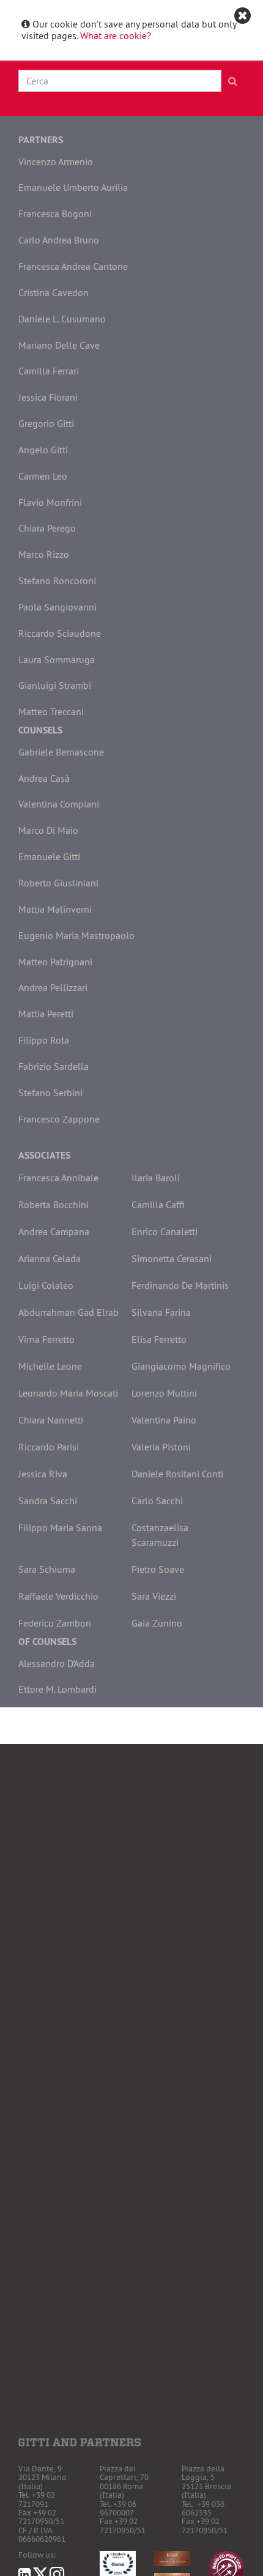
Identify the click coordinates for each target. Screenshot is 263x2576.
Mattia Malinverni (55, 909)
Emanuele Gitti (49, 856)
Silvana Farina (161, 1312)
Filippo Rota (44, 1040)
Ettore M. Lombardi (57, 1689)
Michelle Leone (50, 1366)
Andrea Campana (54, 1231)
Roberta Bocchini (54, 1204)
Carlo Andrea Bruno (59, 240)
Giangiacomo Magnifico (181, 1366)
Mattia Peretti (46, 1014)
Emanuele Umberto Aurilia (73, 187)
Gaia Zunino (157, 1623)
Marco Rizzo (44, 554)
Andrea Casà (44, 778)
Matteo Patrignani (55, 962)
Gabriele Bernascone (61, 752)
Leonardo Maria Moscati (68, 1393)
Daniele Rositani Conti (177, 1474)
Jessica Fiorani (48, 397)
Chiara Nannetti (51, 1420)
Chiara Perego (47, 528)
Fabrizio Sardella (54, 1066)
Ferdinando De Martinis (180, 1285)
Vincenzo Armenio (56, 161)
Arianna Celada (50, 1258)
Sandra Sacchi (48, 1501)
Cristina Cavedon (54, 292)
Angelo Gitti (43, 450)
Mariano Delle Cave (59, 345)
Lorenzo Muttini (164, 1393)
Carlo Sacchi (157, 1501)
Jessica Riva (43, 1474)
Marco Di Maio (48, 830)
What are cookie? (116, 35)
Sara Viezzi (154, 1596)
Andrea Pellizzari (53, 987)
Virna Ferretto (46, 1339)
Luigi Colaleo (46, 1285)
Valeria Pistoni (161, 1447)
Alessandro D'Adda (57, 1663)
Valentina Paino (164, 1420)
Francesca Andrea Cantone (73, 266)
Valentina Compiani (59, 804)
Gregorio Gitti (46, 423)
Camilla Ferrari (49, 371)
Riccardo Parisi (49, 1447)
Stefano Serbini (50, 1093)
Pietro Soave (158, 1569)
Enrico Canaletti (165, 1231)
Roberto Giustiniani (58, 883)
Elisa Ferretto (159, 1339)
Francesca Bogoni (55, 213)
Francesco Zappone (59, 1119)
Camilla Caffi (158, 1204)
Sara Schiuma (47, 1569)
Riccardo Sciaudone (60, 633)
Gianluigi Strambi (55, 685)
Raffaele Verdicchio (58, 1596)
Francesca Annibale (58, 1178)
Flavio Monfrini (50, 502)
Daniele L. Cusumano (62, 319)
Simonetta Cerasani (172, 1258)
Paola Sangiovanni (57, 607)
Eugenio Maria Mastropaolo (76, 935)
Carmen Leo (43, 476)
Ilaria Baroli (156, 1178)
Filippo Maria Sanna (60, 1527)
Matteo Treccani (51, 711)
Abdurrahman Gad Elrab (69, 1312)
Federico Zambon (55, 1623)
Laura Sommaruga (57, 659)
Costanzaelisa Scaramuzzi (160, 1535)
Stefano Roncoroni (57, 581)
